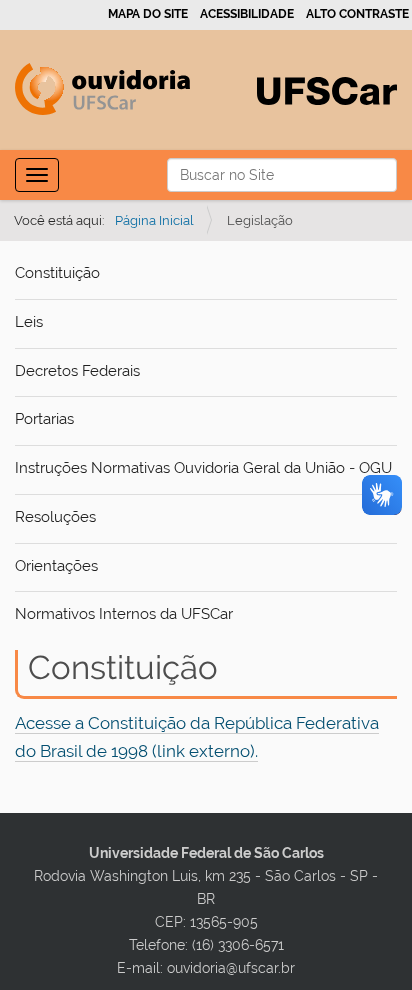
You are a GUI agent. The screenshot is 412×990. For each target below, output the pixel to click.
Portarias (44, 419)
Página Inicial (154, 220)
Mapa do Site (148, 14)
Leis (29, 322)
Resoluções (55, 517)
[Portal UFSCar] (327, 89)
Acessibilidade (247, 14)
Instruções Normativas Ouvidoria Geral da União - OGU (203, 468)
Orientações (56, 566)
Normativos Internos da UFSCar (124, 614)
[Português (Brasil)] (102, 89)
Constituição (57, 273)
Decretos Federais (77, 371)
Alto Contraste (357, 14)
